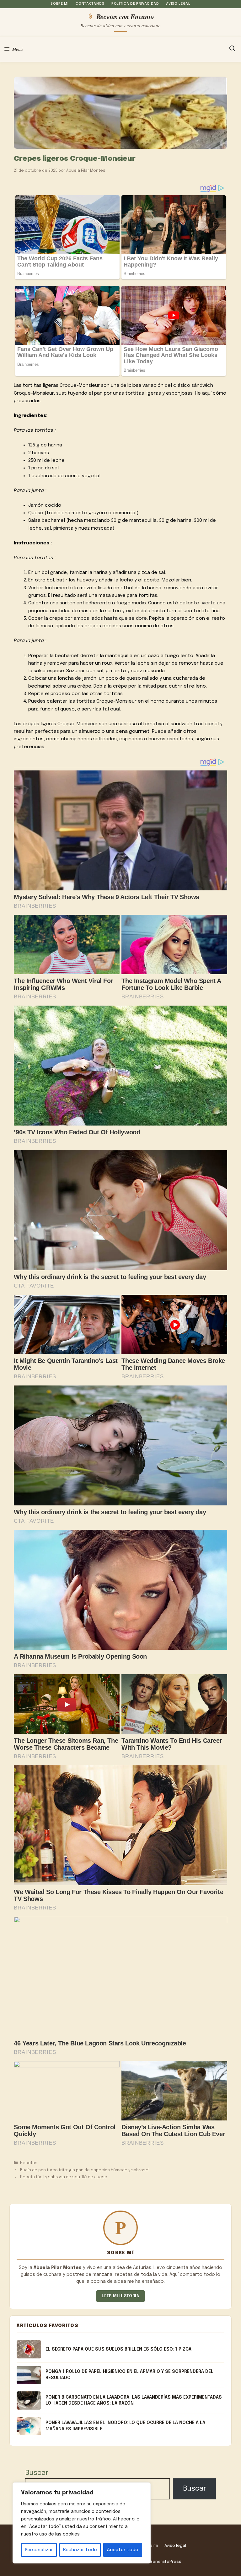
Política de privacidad (135, 4)
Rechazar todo (80, 2550)
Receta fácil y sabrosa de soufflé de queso (64, 2177)
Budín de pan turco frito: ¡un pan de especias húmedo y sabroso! (85, 2170)
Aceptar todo (123, 2550)
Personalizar (39, 2550)
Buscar (37, 2473)
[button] (232, 49)
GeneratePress (165, 2562)
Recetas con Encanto (125, 16)
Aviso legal (178, 4)
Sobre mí (59, 4)
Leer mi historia (120, 2296)
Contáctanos (90, 4)
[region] (82, 2523)
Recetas (29, 2163)
